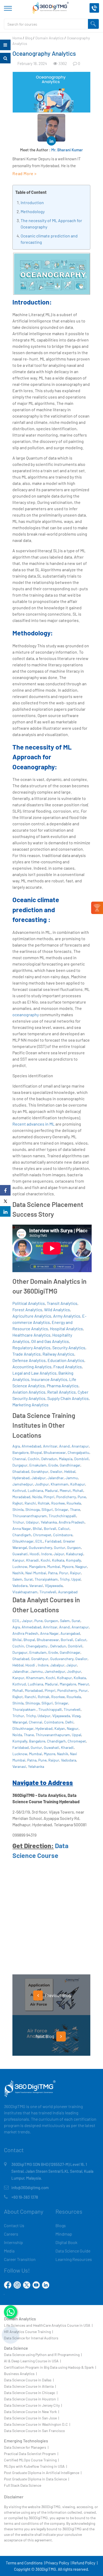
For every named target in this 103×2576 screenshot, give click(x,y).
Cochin (34, 1459)
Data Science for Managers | (26, 2447)
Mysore (68, 1566)
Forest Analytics (27, 1310)
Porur (64, 1573)
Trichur (18, 1522)
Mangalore (37, 1566)
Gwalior (56, 1471)
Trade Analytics (27, 1354)
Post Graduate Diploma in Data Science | (36, 2479)
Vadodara (20, 1586)
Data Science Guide (73, 2251)
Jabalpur (39, 1478)
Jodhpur (42, 1484)
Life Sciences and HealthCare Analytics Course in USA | (48, 2325)
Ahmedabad (31, 1446)
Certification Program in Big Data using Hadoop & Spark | (50, 2367)
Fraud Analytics (68, 1367)
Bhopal (36, 1452)
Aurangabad (68, 1592)
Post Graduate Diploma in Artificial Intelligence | (43, 2473)
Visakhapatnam (25, 1592)
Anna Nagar (22, 1528)
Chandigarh (22, 1535)
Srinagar (61, 1509)
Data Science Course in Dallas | (29, 2380)
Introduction (32, 202)
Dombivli (81, 1459)
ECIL (39, 1541)
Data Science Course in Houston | (31, 2399)
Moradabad (21, 1497)
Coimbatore (63, 1535)
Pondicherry (66, 1497)
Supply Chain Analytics (68, 1398)
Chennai (19, 1459)
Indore (46, 1554)
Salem (17, 1579)
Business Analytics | (20, 2374)
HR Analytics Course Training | (28, 2332)
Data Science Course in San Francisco (34, 2431)
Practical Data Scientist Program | (31, 2454)
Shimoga (32, 1509)
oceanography (26, 1015)
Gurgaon (74, 1547)
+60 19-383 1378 (25, 2197)
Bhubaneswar (55, 1452)
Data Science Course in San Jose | (31, 2418)
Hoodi (34, 1554)
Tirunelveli (48, 1592)
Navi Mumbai (36, 1573)
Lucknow (20, 1566)
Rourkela (74, 1503)
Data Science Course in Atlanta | (30, 2386)
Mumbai (54, 1566)
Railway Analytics (58, 1354)
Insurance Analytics (49, 1379)
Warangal (20, 1722)
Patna (53, 1573)
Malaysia (66, 1459)
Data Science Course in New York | (31, 2412)
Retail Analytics (62, 1392)
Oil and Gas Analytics (50, 1341)
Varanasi (36, 1586)
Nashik (18, 1573)
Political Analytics (29, 1303)
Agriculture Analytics (32, 1316)
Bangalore (20, 1452)
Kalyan (60, 1728)
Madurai (51, 1490)
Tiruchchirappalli (62, 1516)
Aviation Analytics (29, 1392)
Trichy (65, 1579)
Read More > (25, 173)
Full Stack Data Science (23, 2485)
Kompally (73, 1560)
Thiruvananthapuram (30, 1516)
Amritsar (50, 1446)
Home (17, 38)
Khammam (60, 1484)
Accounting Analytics (32, 1367)
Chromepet (42, 1535)
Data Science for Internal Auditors (31, 2338)
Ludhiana (35, 1490)
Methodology (33, 211)
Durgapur (20, 1465)
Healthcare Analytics (31, 1335)
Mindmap (64, 2234)
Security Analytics (69, 1348)
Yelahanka (49, 1522)
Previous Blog (58, 1995)
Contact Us (14, 2225)
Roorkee (58, 1503)
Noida (37, 1497)
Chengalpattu (78, 1452)
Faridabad (53, 1541)
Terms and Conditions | (25, 2563)
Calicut (64, 1528)
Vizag (76, 1716)
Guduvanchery (40, 1547)
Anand (64, 1446)
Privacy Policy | (58, 2563)
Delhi (69, 1722)
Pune (82, 1497)
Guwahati (20, 1554)
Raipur (75, 1573)
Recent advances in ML (34, 1124)
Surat (28, 1579)
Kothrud (19, 1490)
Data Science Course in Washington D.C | (37, 2424)
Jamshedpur (23, 1484)
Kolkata (58, 1560)
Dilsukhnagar (23, 1541)
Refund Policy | (85, 2563)
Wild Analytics (57, 1310)
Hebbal (70, 1471)
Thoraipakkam (46, 1579)
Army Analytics (67, 1316)
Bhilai (37, 1528)
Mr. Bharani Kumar (67, 150)
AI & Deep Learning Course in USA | (32, 2361)
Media (9, 2251)
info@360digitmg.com (30, 2188)
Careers (11, 2234)
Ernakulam (38, 1465)
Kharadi (32, 1560)
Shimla (18, 1509)
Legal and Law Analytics (34, 1373)
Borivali (50, 1528)
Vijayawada (54, 1586)
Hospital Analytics (66, 1329)
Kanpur (18, 1560)
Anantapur (80, 1446)
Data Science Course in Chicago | (31, 2393)
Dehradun (49, 1459)
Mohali (78, 1490)
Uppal (76, 1579)
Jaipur (59, 1554)
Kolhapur (78, 1484)
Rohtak (44, 1503)
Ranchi (30, 1503)
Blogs (61, 2225)
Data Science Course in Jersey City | (33, 2405)
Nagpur (81, 1566)
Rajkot (18, 1503)
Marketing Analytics (31, 1405)
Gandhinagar (70, 1465)
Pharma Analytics (63, 1386)
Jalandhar (56, 1478)
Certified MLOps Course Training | (31, 2460)
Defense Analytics (29, 1360)
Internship (13, 2242)
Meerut (65, 1490)
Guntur (60, 1547)
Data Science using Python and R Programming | (43, 2355)
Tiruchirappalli (50, 1709)
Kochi (45, 1560)
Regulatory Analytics (31, 1348)
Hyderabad (21, 1478)
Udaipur (32, 1522)
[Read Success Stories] (97, 908)
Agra (16, 1446)
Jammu (72, 1478)
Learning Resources (74, 2259)
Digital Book (66, 2242)
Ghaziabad (21, 1471)
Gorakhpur (40, 1471)
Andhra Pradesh (72, 1522)
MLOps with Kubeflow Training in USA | (35, 2466)
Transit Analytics (62, 1303)
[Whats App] (11, 2312)
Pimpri (49, 1497)
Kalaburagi (75, 1554)
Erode (53, 1465)
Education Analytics (66, 1360)
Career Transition (20, 2259)
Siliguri (47, 1509)
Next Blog (45, 2036)
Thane (75, 1509)
